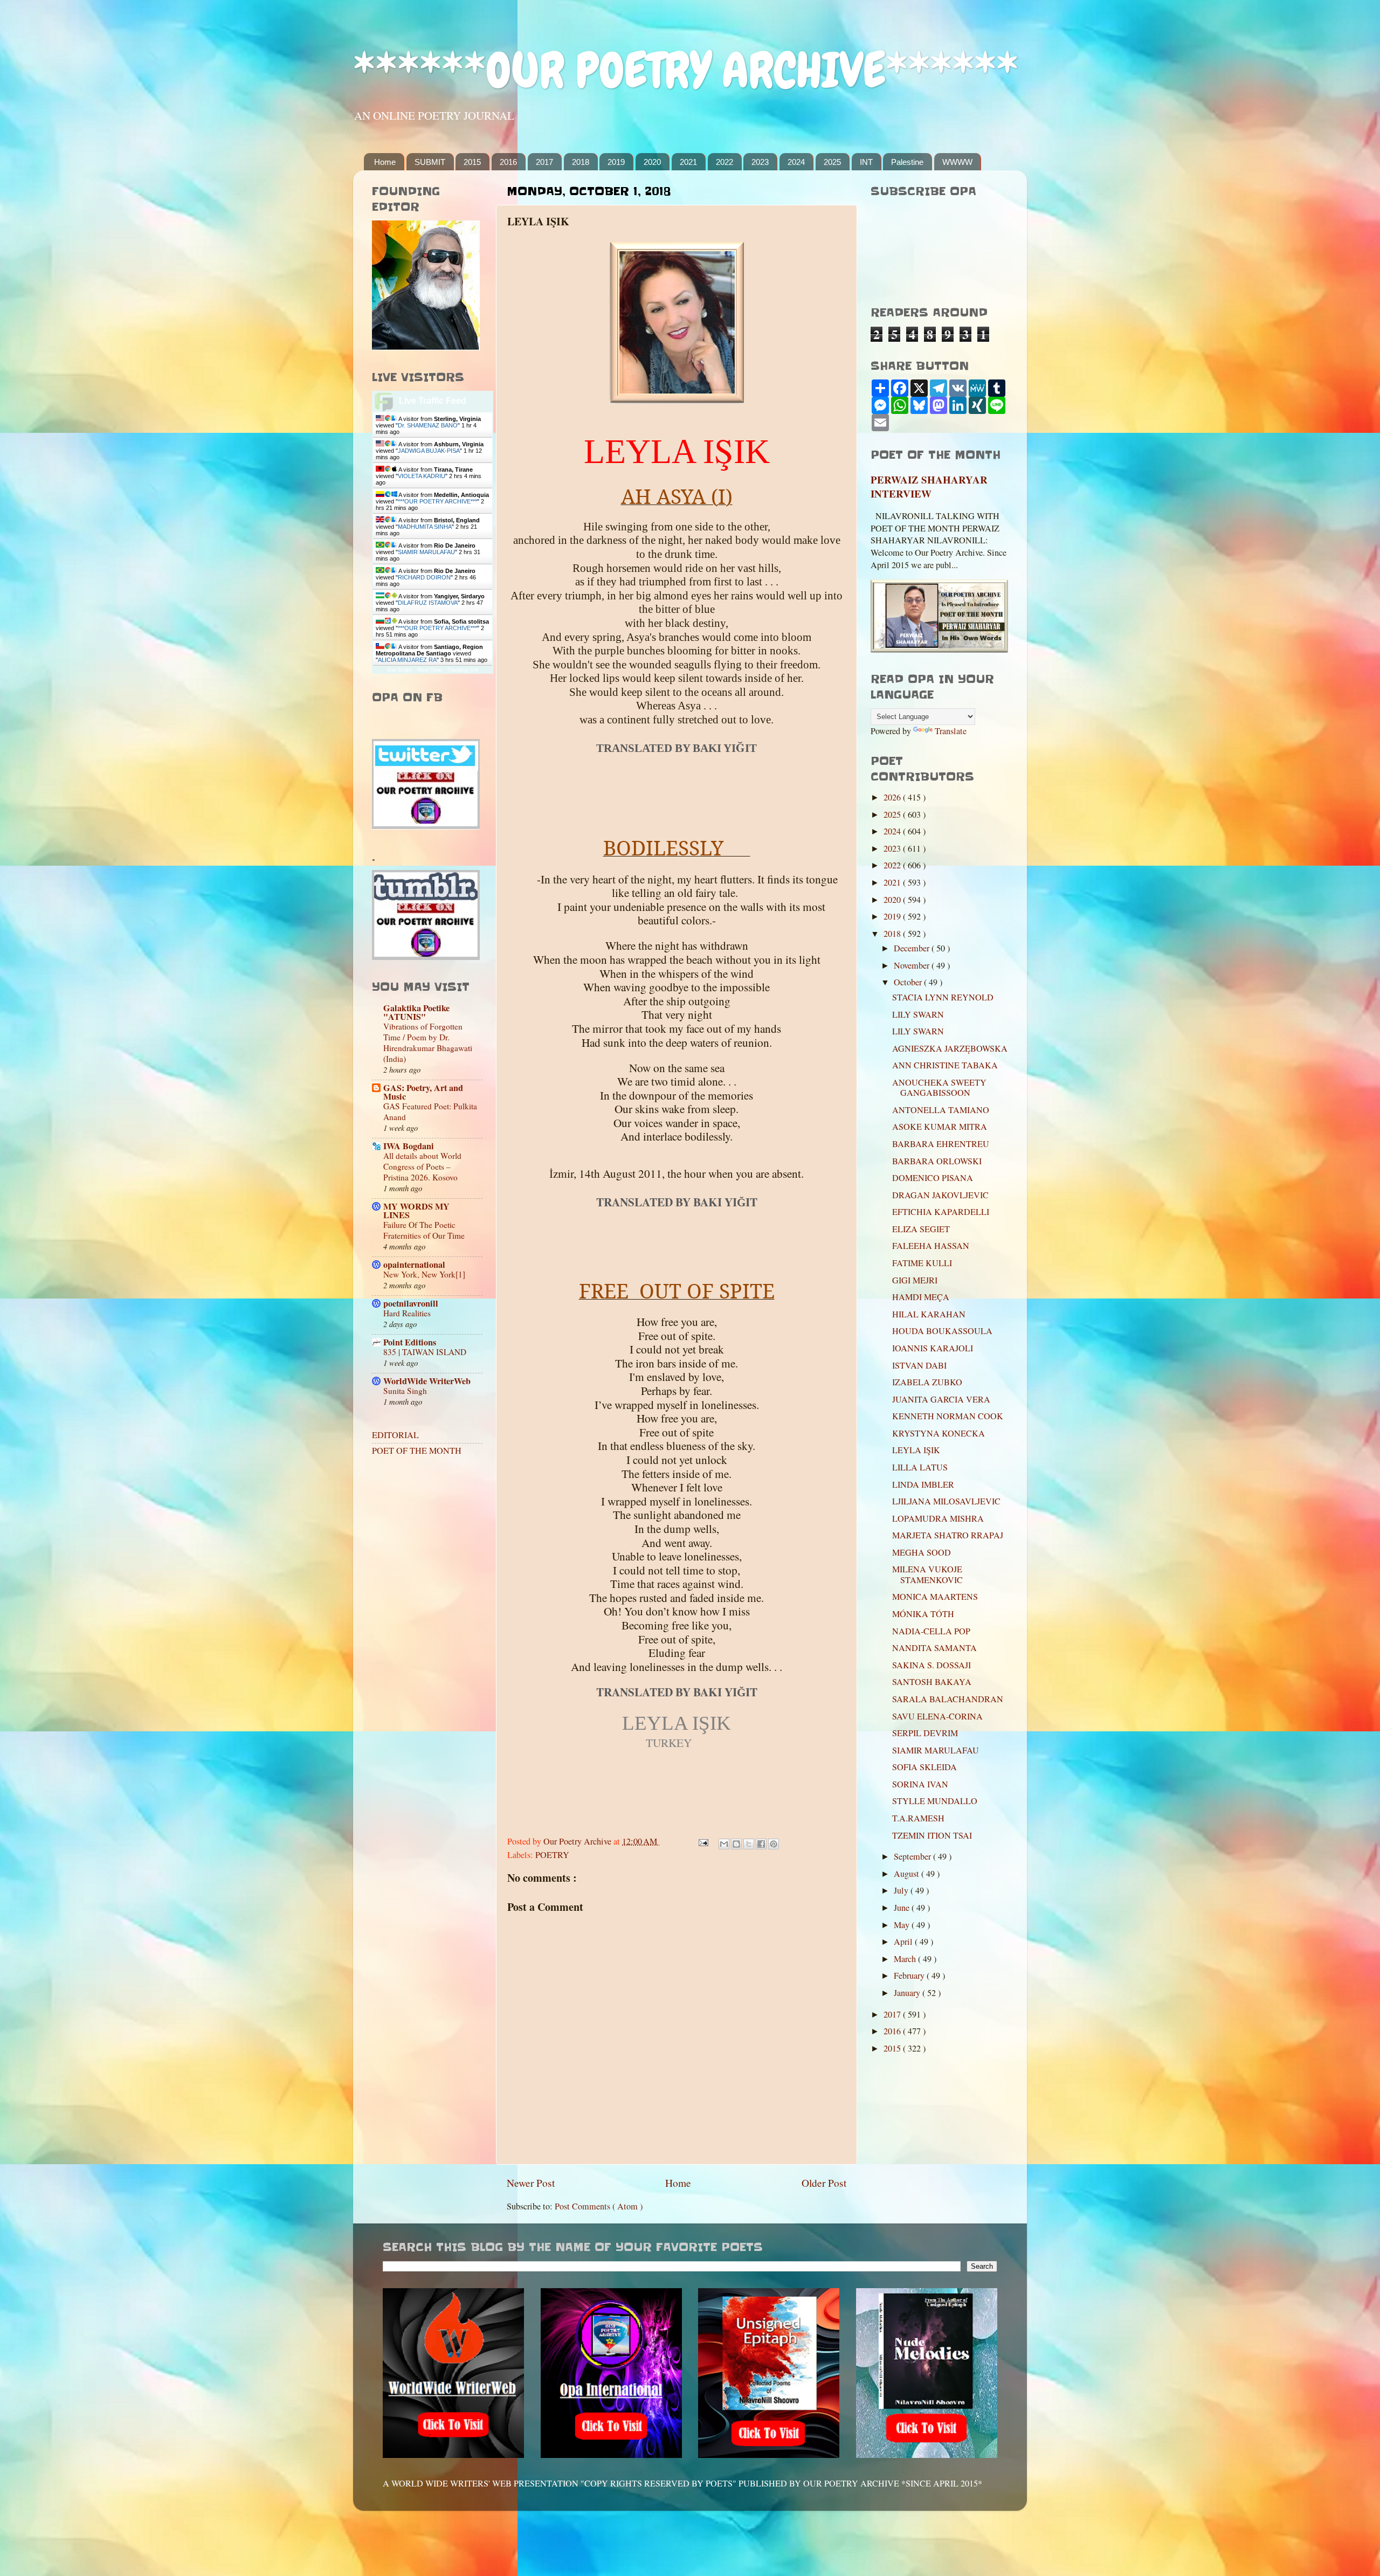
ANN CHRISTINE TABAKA (945, 1065)
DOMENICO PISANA (933, 1178)
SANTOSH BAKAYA (932, 1682)
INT (866, 162)
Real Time (430, 670)
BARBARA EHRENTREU (941, 1144)
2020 (652, 162)
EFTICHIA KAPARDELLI (941, 1212)
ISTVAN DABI (919, 1365)
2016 (508, 162)
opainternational (414, 1265)
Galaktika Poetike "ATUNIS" (416, 1012)
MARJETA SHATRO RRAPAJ (948, 1535)
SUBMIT (430, 162)
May (903, 1925)
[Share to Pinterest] (774, 1844)
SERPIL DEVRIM (925, 1733)
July (902, 1890)
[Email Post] (702, 1841)
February (910, 1976)
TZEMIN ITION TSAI (932, 1835)
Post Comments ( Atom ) (599, 2206)
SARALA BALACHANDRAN (948, 1699)
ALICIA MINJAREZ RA (407, 660)
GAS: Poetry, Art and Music (423, 1092)
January (908, 1993)
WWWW (957, 162)
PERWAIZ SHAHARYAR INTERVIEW (929, 487)
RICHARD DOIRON (424, 577)
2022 (724, 162)
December (913, 948)
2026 (893, 797)
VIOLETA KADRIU (422, 476)
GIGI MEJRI (915, 1280)
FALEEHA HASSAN (931, 1246)
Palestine (907, 162)
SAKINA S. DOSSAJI (931, 1665)
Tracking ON (463, 670)
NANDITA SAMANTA (934, 1648)
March (906, 1959)
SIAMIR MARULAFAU (426, 552)
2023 (760, 162)
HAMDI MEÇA (921, 1297)
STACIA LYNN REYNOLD (943, 997)
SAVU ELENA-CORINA (937, 1716)
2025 (832, 162)
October (909, 982)
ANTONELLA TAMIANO (941, 1110)
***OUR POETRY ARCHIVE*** (437, 501)
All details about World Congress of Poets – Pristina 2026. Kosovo (422, 1166)
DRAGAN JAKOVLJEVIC (940, 1195)
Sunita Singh (405, 1391)
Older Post (824, 2183)
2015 (472, 162)
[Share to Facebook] (761, 1844)
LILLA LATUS (920, 1467)
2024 (796, 162)
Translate (951, 731)
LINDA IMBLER (923, 1484)
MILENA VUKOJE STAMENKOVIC (927, 1574)
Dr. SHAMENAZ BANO (428, 425)
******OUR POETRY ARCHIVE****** (686, 70)
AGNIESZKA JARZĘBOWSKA (950, 1048)
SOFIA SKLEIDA (924, 1767)
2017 (544, 162)
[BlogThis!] (736, 1844)
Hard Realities (407, 1313)
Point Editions (410, 1342)
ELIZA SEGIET (921, 1229)
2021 (688, 162)
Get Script (399, 670)
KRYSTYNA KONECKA (939, 1433)
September (913, 1856)
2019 (616, 162)
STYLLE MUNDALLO (935, 1801)
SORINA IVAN (920, 1784)
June (903, 1908)
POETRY (552, 1855)
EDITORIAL (395, 1435)
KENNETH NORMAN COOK (948, 1416)
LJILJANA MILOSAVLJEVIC (946, 1501)
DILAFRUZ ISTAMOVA (428, 603)
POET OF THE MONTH (417, 1451)
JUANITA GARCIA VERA (941, 1399)
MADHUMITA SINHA (425, 527)
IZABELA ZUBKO (927, 1382)
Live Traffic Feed (433, 401)
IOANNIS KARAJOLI (933, 1348)
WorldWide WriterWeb (427, 1381)
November (913, 965)
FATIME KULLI (922, 1263)
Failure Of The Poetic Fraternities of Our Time (424, 1230)
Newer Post (531, 2183)
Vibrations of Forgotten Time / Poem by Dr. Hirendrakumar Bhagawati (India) (428, 1042)
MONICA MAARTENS (935, 1597)
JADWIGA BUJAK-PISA (429, 451)
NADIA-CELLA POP (931, 1631)
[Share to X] (749, 1844)
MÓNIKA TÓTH (923, 1614)
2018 (581, 162)
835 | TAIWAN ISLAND (425, 1352)
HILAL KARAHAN (929, 1314)
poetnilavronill (411, 1303)
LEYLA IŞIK (916, 1450)
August (908, 1874)
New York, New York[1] (424, 1274)
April (904, 1942)
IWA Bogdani (409, 1146)
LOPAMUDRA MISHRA (938, 1518)
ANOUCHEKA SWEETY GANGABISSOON (939, 1087)
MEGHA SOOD (922, 1552)
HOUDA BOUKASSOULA (942, 1331)
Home (385, 162)
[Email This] (724, 1844)
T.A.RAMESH (918, 1818)
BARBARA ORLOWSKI (937, 1161)
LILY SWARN (918, 1014)
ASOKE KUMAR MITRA (940, 1127)
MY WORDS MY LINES (416, 1211)
